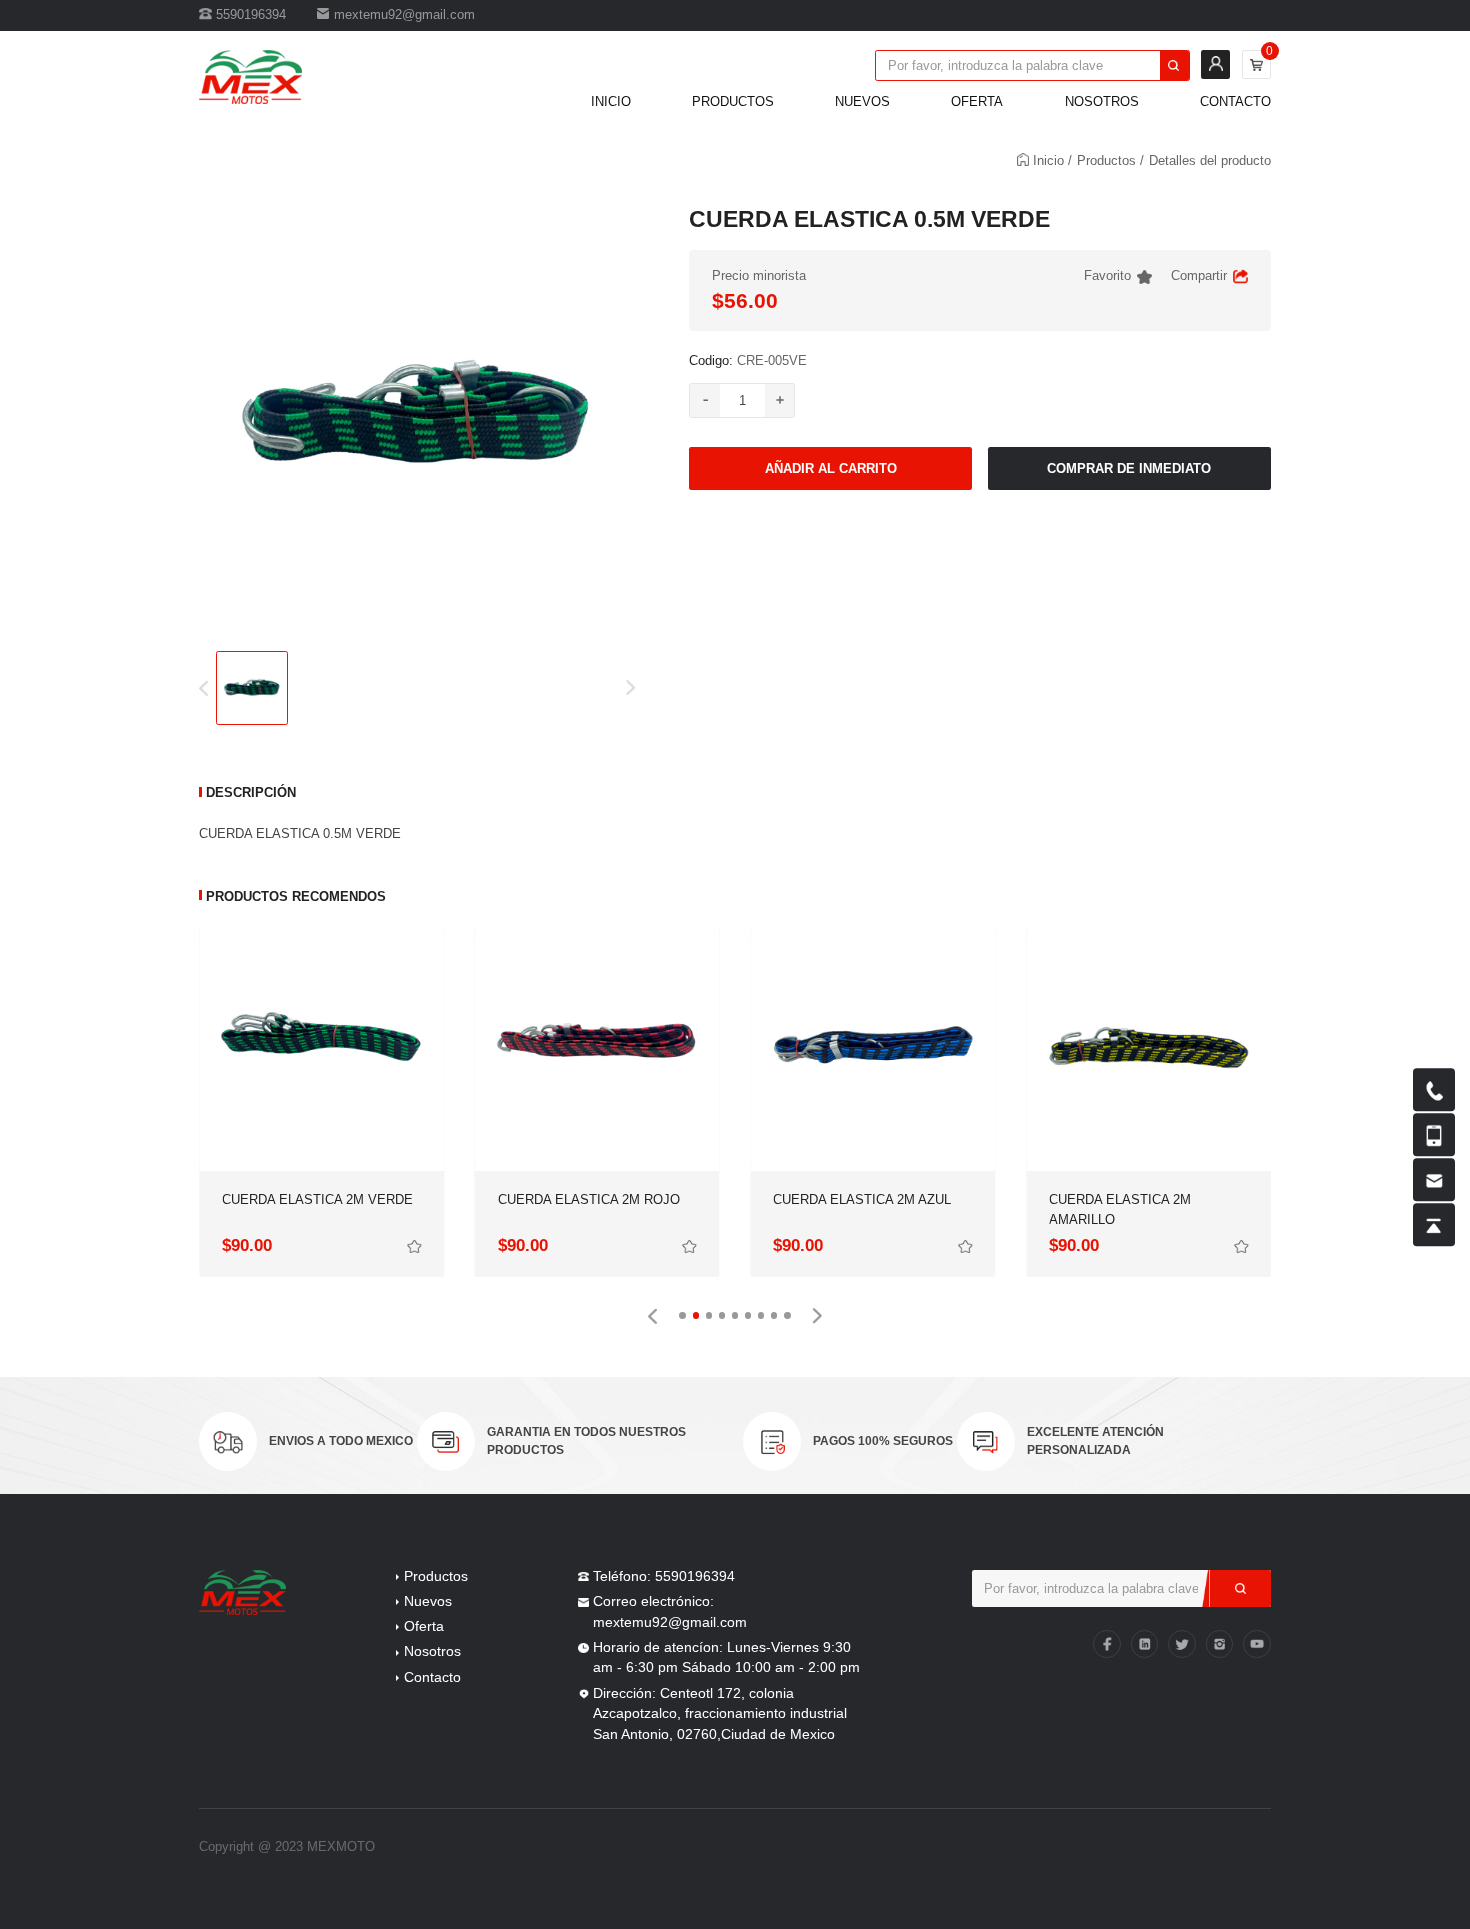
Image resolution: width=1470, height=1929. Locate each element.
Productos (733, 101)
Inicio (611, 101)
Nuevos (862, 101)
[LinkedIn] (1145, 1644)
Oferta (977, 101)
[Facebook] (1107, 1644)
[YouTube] (1257, 1644)
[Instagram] (1220, 1644)
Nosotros (1102, 101)
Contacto (1235, 101)
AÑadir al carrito (831, 468)
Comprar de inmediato (1129, 468)
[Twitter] (1182, 1644)
